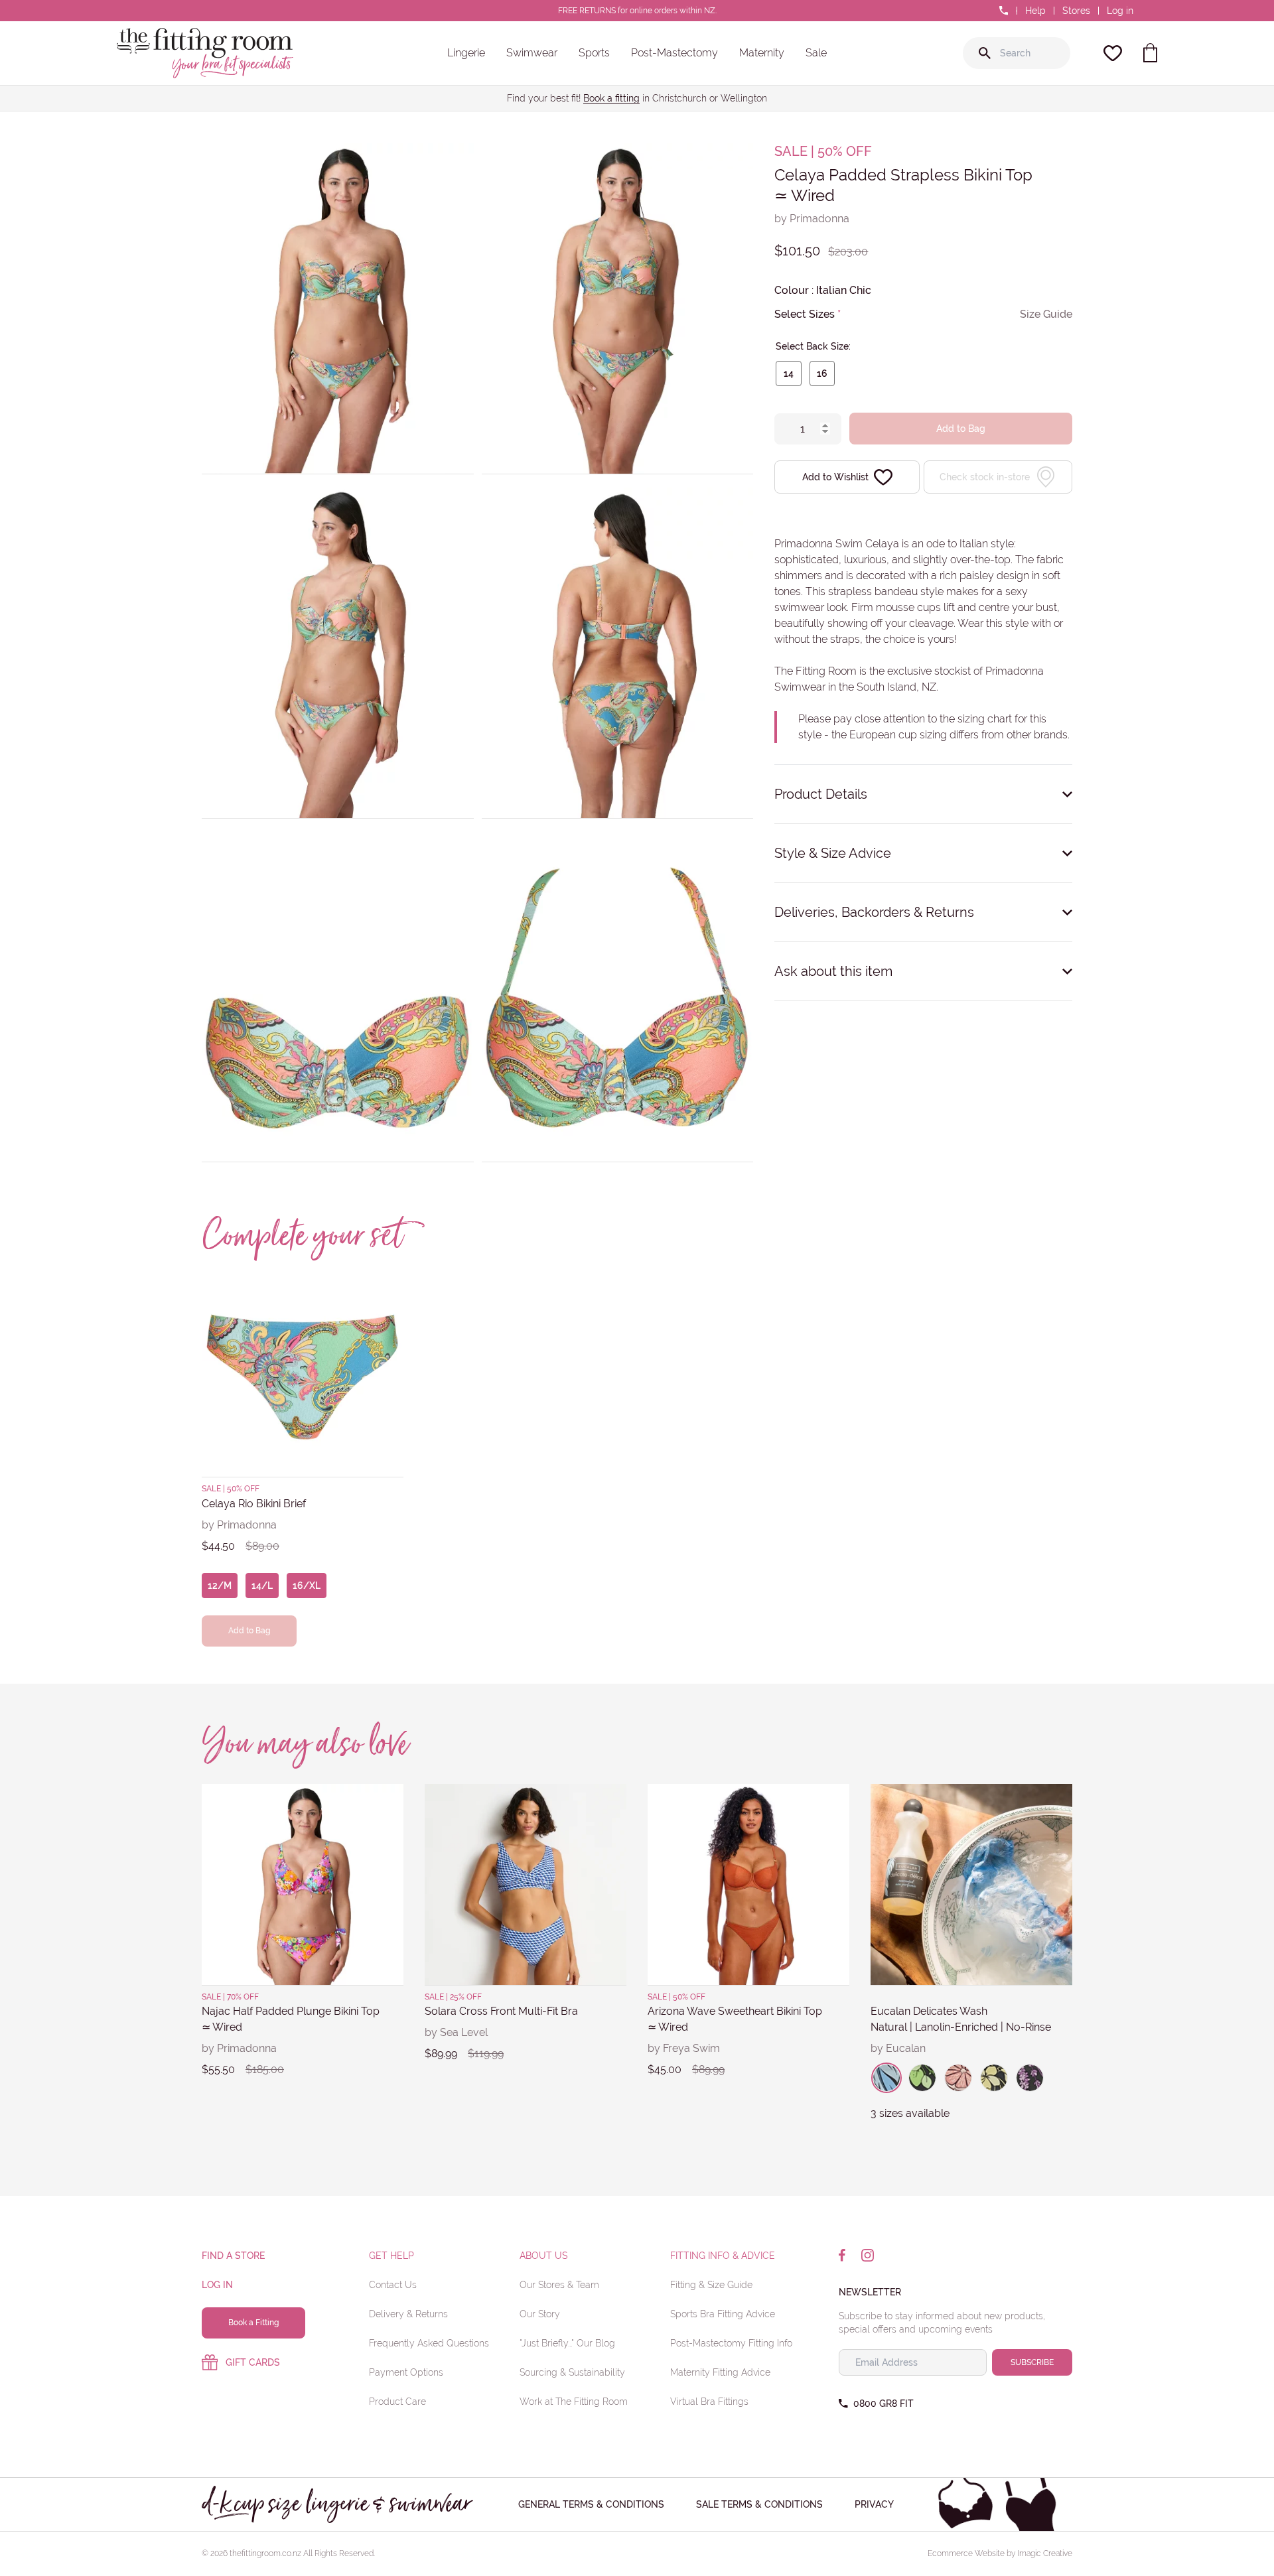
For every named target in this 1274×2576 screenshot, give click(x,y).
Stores (1076, 11)
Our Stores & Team (559, 2285)
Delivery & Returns (408, 2314)
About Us (544, 2256)
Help (1035, 11)
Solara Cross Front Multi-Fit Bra (501, 2011)
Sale (816, 53)
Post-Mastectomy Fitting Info (731, 2343)
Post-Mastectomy (674, 53)
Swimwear (532, 53)
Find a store (233, 2256)
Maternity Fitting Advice (720, 2372)
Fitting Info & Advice (723, 2256)
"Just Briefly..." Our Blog (567, 2343)
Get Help (391, 2256)
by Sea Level (456, 2032)
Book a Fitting (253, 2323)
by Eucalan (898, 2048)
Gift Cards (253, 2362)
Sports (594, 53)
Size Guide (1046, 314)
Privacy (874, 2504)
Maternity (762, 53)
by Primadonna (812, 219)
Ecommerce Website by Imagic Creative (1000, 2553)
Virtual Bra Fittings (709, 2402)
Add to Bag (961, 429)
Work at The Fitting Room (574, 2402)
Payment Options (406, 2372)
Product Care (397, 2402)
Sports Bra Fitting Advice (723, 2314)
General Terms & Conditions (591, 2504)
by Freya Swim (684, 2048)
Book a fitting (611, 98)
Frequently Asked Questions (429, 2343)
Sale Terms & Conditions (759, 2504)
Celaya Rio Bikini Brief (254, 1504)
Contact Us (393, 2285)
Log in (1120, 11)
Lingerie (466, 53)
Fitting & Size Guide (711, 2285)
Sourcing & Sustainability (572, 2372)
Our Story (540, 2314)
